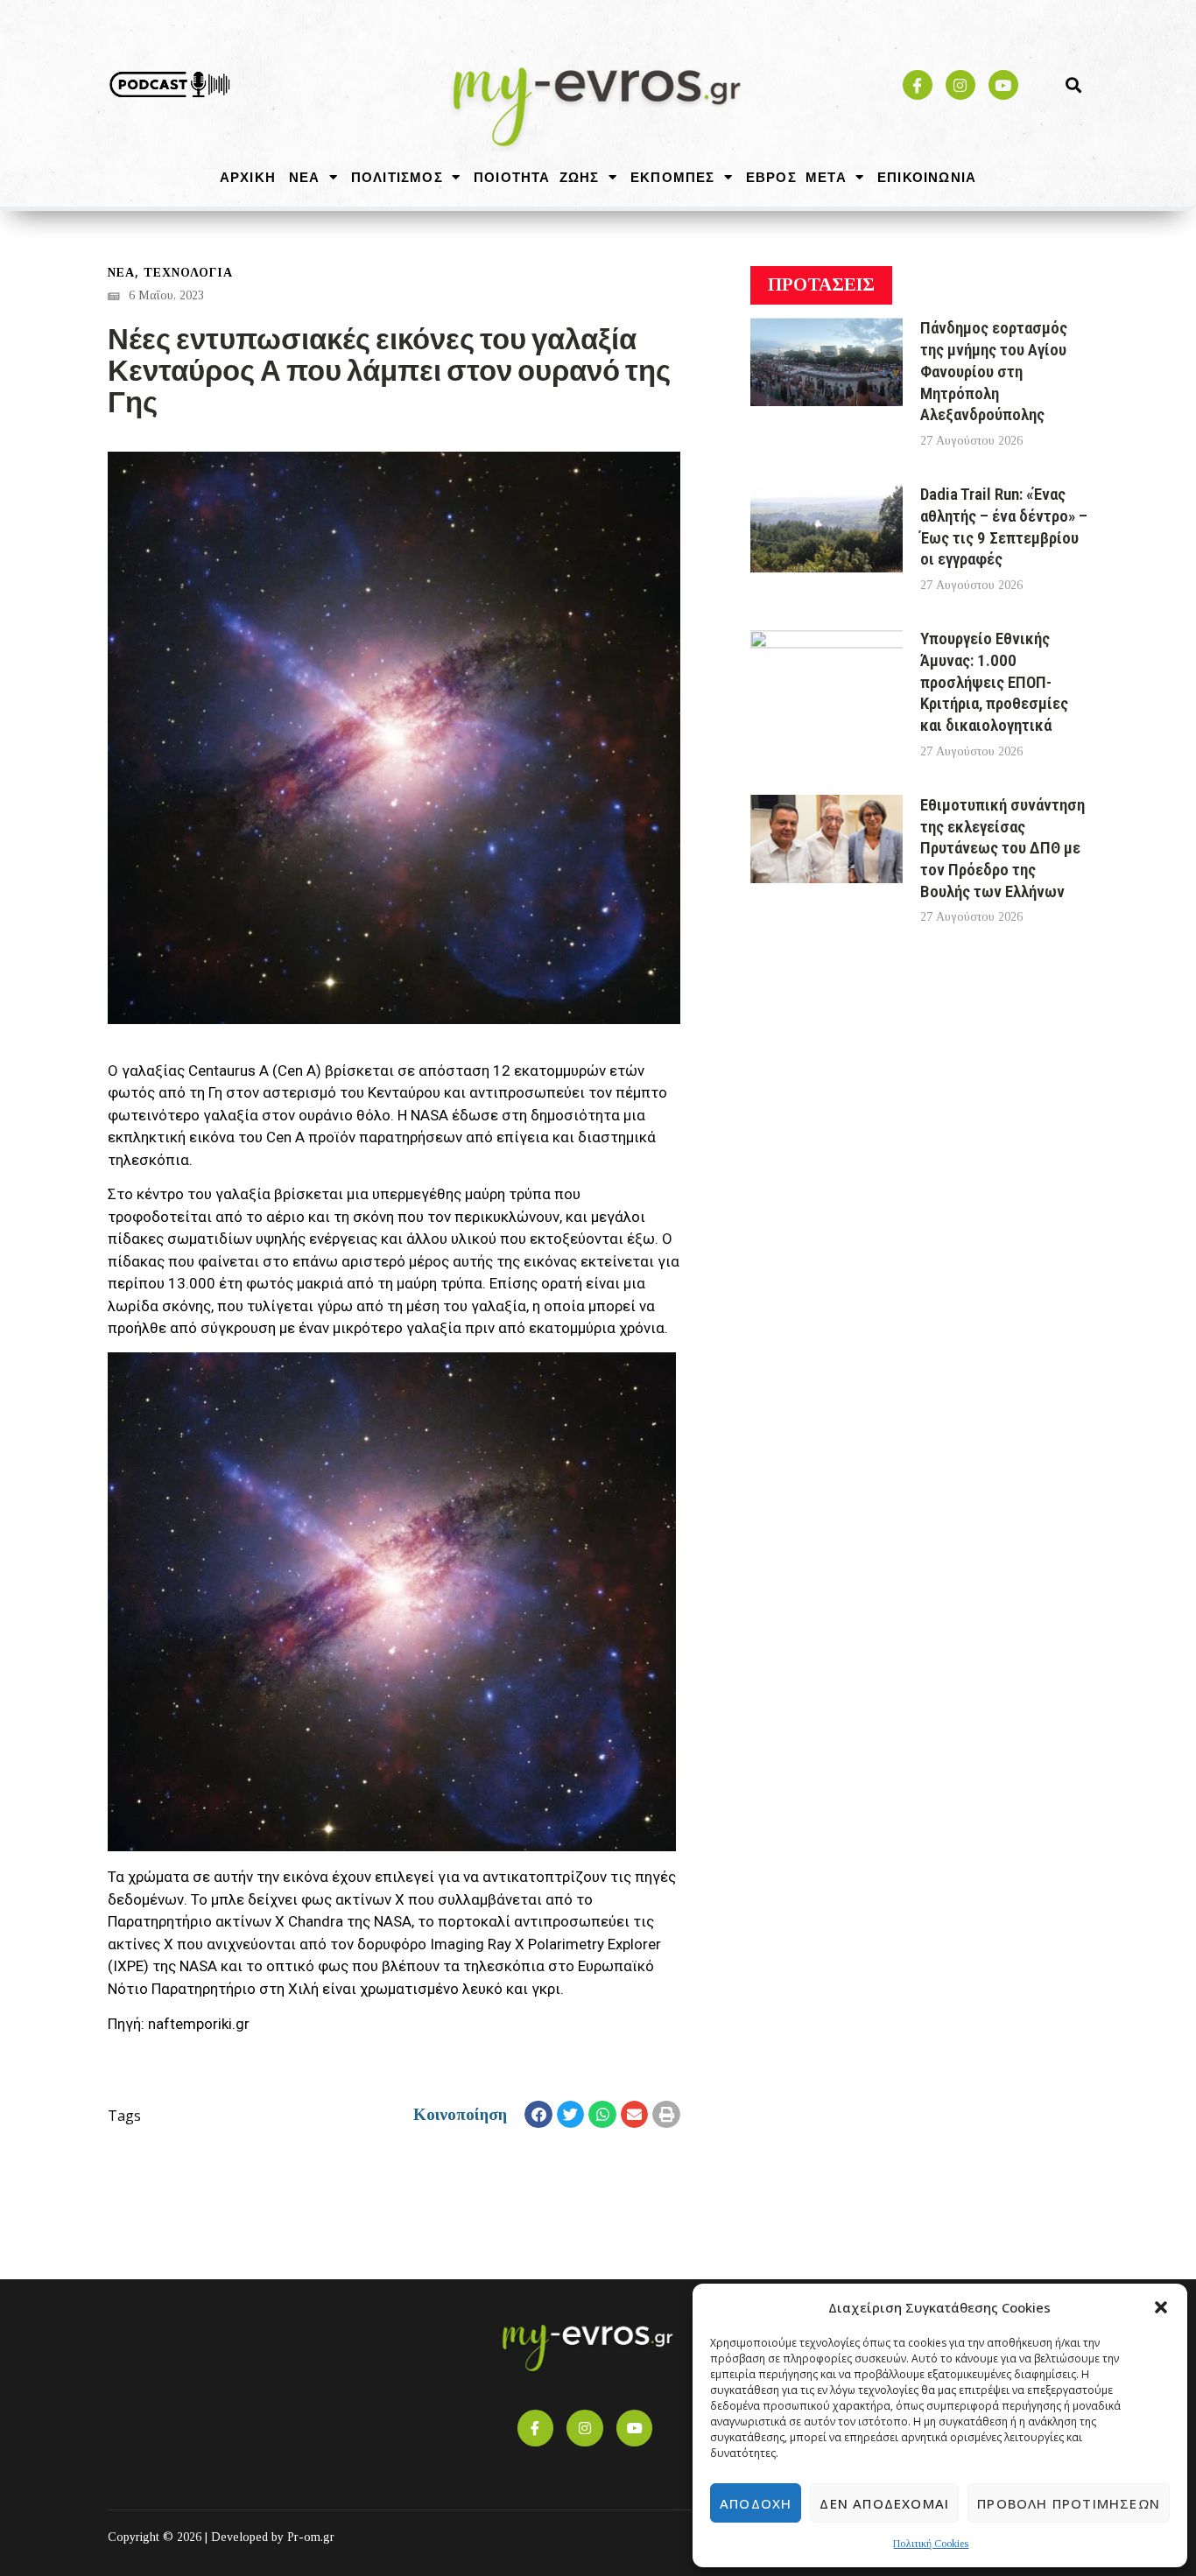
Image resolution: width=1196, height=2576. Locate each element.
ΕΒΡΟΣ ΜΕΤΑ (796, 177)
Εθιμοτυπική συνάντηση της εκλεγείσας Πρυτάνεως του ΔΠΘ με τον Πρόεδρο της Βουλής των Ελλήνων (1003, 848)
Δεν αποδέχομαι (884, 2503)
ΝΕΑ (305, 177)
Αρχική (248, 177)
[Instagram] (960, 85)
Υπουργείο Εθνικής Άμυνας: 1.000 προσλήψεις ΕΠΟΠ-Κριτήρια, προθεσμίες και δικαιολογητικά (994, 682)
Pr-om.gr (311, 2537)
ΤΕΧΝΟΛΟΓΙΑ (188, 273)
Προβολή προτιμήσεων (1069, 2503)
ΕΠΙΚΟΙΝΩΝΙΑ (927, 177)
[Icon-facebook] (918, 85)
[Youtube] (1003, 85)
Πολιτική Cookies (931, 2544)
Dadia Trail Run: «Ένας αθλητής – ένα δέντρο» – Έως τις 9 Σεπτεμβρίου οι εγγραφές (1004, 526)
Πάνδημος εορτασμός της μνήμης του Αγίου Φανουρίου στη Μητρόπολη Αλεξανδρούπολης (994, 371)
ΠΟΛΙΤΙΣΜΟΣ (397, 177)
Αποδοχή (756, 2503)
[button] (1161, 2307)
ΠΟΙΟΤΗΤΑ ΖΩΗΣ (537, 177)
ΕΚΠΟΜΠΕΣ (673, 177)
